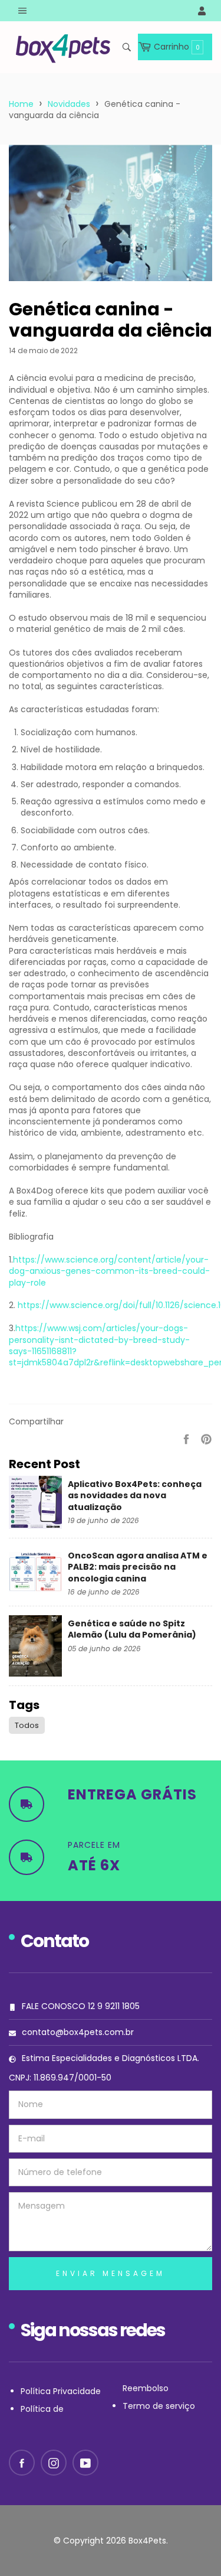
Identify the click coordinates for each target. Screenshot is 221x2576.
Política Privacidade (61, 2391)
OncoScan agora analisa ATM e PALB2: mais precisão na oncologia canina (138, 1567)
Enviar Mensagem (111, 2273)
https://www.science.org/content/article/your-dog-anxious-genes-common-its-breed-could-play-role (109, 1271)
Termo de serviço (159, 2406)
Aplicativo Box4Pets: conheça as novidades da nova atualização (135, 1496)
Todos (27, 1725)
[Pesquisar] (126, 47)
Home (21, 104)
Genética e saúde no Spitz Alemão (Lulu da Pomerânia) (132, 1629)
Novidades (69, 104)
